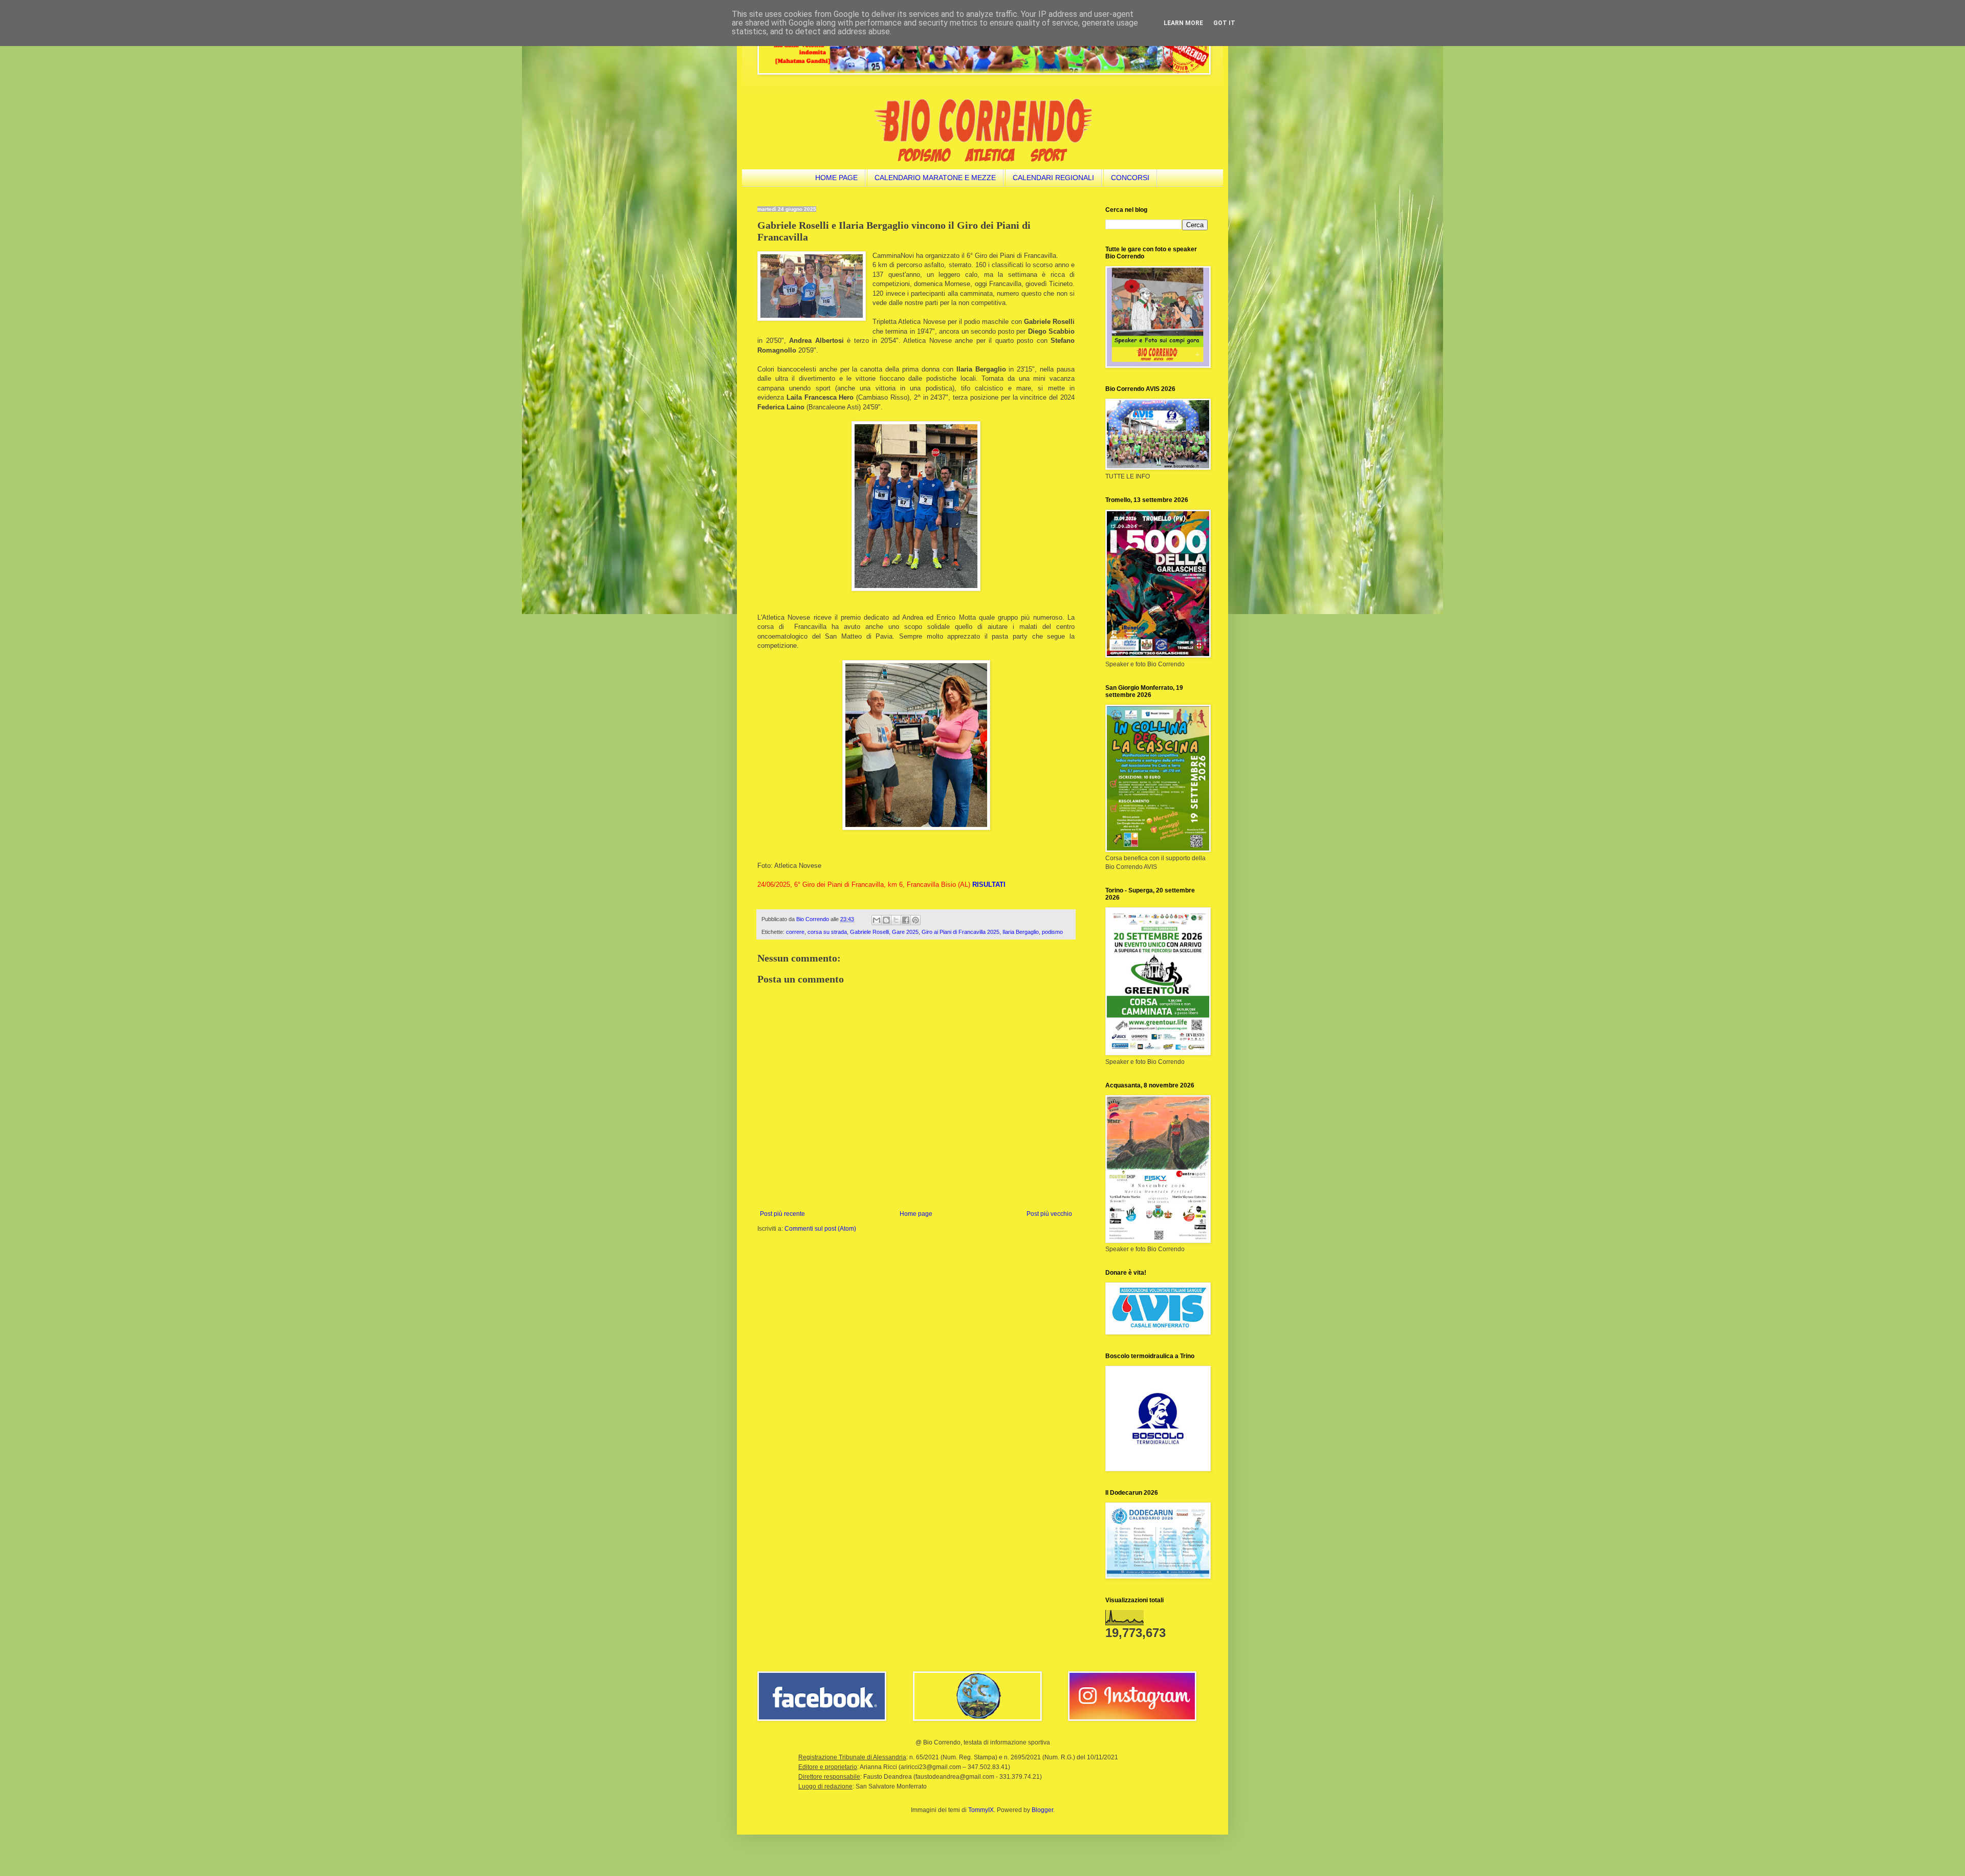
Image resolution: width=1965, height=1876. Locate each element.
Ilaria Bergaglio (1021, 932)
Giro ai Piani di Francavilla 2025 (960, 932)
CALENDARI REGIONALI (1053, 178)
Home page (916, 1214)
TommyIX (981, 1810)
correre (795, 932)
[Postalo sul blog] (886, 920)
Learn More (1183, 23)
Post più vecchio (1049, 1214)
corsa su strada (827, 932)
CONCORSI (1130, 178)
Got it (1224, 23)
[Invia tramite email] (877, 920)
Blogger (1042, 1810)
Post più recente (782, 1214)
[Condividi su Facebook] (906, 920)
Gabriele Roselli (869, 932)
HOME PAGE (836, 178)
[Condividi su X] (896, 920)
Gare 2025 (905, 932)
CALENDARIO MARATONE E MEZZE (935, 178)
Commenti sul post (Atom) (820, 1229)
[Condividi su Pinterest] (915, 920)
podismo (1052, 932)
